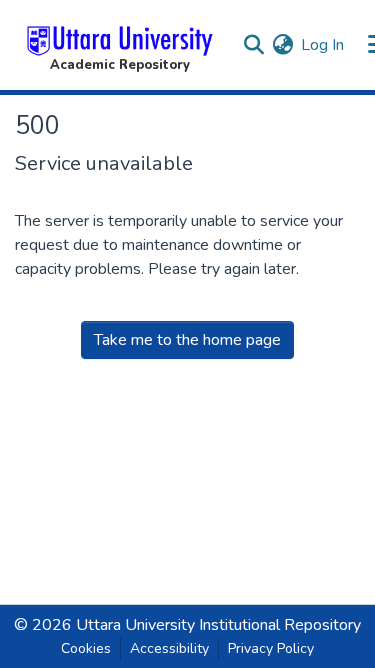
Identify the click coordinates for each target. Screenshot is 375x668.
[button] (120, 45)
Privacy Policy (271, 648)
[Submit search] (253, 45)
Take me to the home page (187, 340)
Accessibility (169, 648)
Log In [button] (323, 45)
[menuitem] (282, 45)
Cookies (86, 648)
